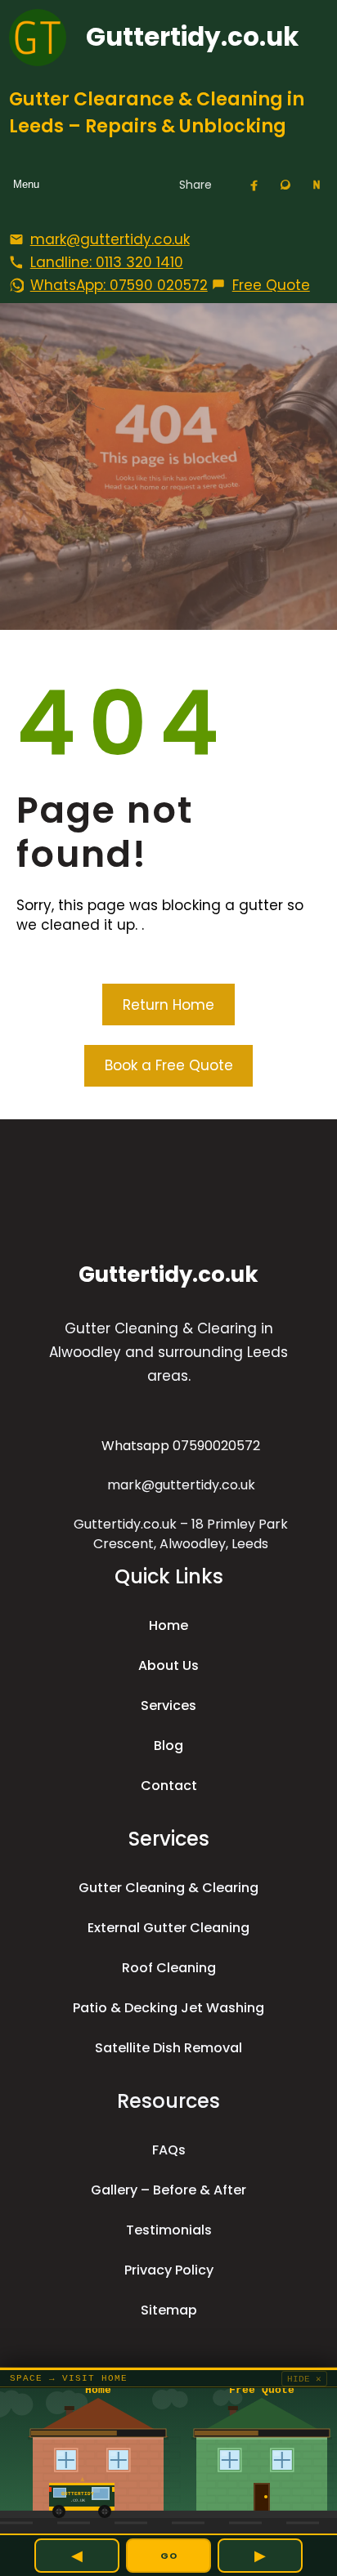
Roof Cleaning (169, 1968)
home (168, 1625)
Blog (168, 1746)
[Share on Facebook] (254, 185)
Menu (26, 184)
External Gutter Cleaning (168, 1928)
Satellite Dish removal (168, 2048)
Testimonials (169, 2230)
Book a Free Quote (169, 1065)
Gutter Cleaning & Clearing (168, 1888)
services (168, 1705)
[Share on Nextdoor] (317, 185)
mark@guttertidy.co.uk (181, 1485)
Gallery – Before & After (168, 2190)
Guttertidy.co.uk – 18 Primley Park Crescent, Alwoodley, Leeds (181, 1534)
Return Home (168, 1005)
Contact (169, 1786)
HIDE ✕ (304, 2379)
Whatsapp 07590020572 (181, 1446)
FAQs (169, 2150)
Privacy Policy (169, 2270)
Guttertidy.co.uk (192, 37)
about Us (168, 1665)
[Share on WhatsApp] (285, 185)
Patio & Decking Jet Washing (168, 2008)
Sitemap (169, 2310)
